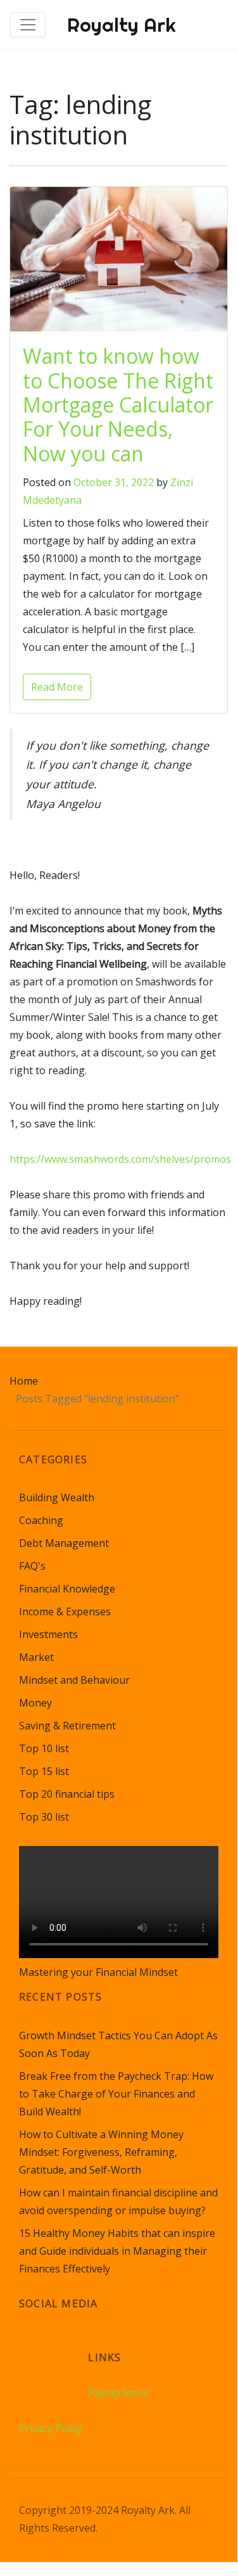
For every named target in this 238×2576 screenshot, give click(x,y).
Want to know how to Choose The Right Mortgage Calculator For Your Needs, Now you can (118, 405)
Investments (48, 1634)
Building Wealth (57, 1497)
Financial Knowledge (67, 1589)
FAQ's (32, 1566)
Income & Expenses (65, 1612)
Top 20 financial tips (67, 1794)
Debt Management (64, 1543)
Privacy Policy (51, 2428)
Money (35, 1703)
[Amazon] (30, 2349)
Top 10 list (44, 1748)
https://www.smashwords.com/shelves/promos (120, 1159)
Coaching (41, 1520)
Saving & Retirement (67, 1726)
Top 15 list (44, 1771)
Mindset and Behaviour (74, 1680)
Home (24, 1381)
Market (36, 1657)
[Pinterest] (78, 2349)
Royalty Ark (122, 25)
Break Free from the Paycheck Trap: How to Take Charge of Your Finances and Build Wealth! (116, 2094)
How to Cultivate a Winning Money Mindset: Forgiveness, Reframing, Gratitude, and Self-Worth (101, 2152)
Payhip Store (118, 2393)
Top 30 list (44, 1817)
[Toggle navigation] (28, 25)
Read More (57, 687)
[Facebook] (54, 2349)
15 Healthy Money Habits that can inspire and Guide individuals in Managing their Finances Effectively (117, 2251)
